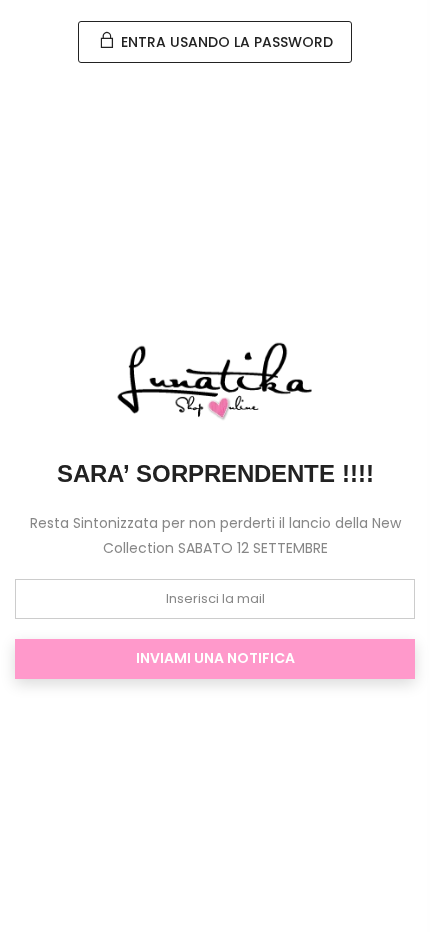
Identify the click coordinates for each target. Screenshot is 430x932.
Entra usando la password (225, 42)
